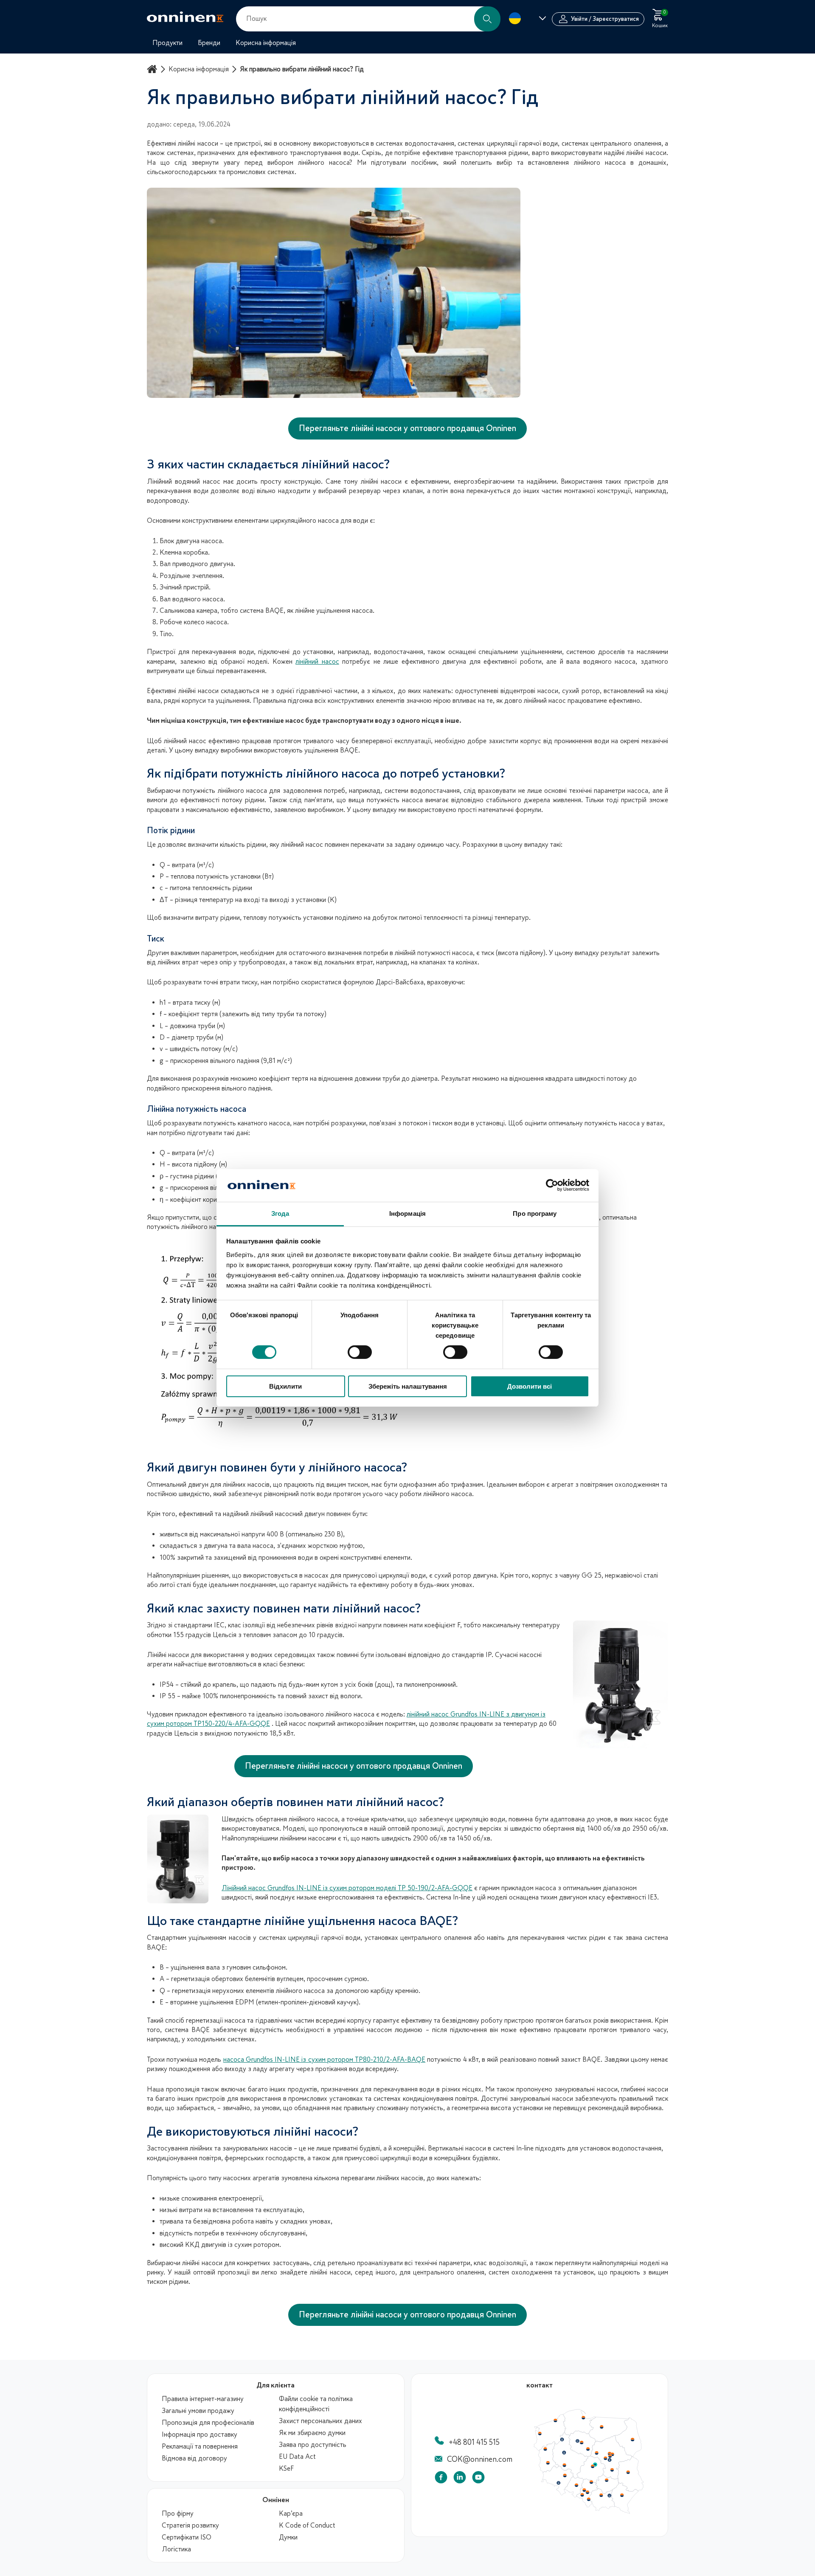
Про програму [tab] (535, 1213)
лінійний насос (317, 662)
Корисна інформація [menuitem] (266, 43)
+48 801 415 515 (474, 2442)
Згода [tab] (280, 1213)
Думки (288, 2537)
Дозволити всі (530, 1386)
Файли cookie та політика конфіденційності (316, 2404)
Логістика (176, 2549)
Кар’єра (291, 2514)
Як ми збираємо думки (312, 2433)
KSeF (286, 2469)
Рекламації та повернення (200, 2446)
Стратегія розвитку (190, 2525)
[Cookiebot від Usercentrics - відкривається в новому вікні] (552, 1185)
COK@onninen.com (480, 2459)
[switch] (360, 1352)
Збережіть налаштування (408, 1386)
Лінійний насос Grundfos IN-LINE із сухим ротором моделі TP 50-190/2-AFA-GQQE (347, 1888)
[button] (487, 19)
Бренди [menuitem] (209, 43)
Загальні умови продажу (198, 2411)
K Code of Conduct (307, 2525)
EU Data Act (297, 2457)
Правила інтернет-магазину (203, 2399)
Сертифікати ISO (187, 2537)
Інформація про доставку (200, 2435)
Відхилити (285, 1386)
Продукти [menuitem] (167, 43)
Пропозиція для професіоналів (208, 2423)
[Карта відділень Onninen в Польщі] (589, 2512)
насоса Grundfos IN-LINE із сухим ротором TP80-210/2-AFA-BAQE (324, 2060)
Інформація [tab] (407, 1213)
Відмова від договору (194, 2458)
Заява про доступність (313, 2445)
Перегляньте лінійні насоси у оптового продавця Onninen (407, 428)
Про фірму (178, 2514)
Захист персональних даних (320, 2421)
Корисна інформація (199, 69)
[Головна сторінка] (153, 69)
